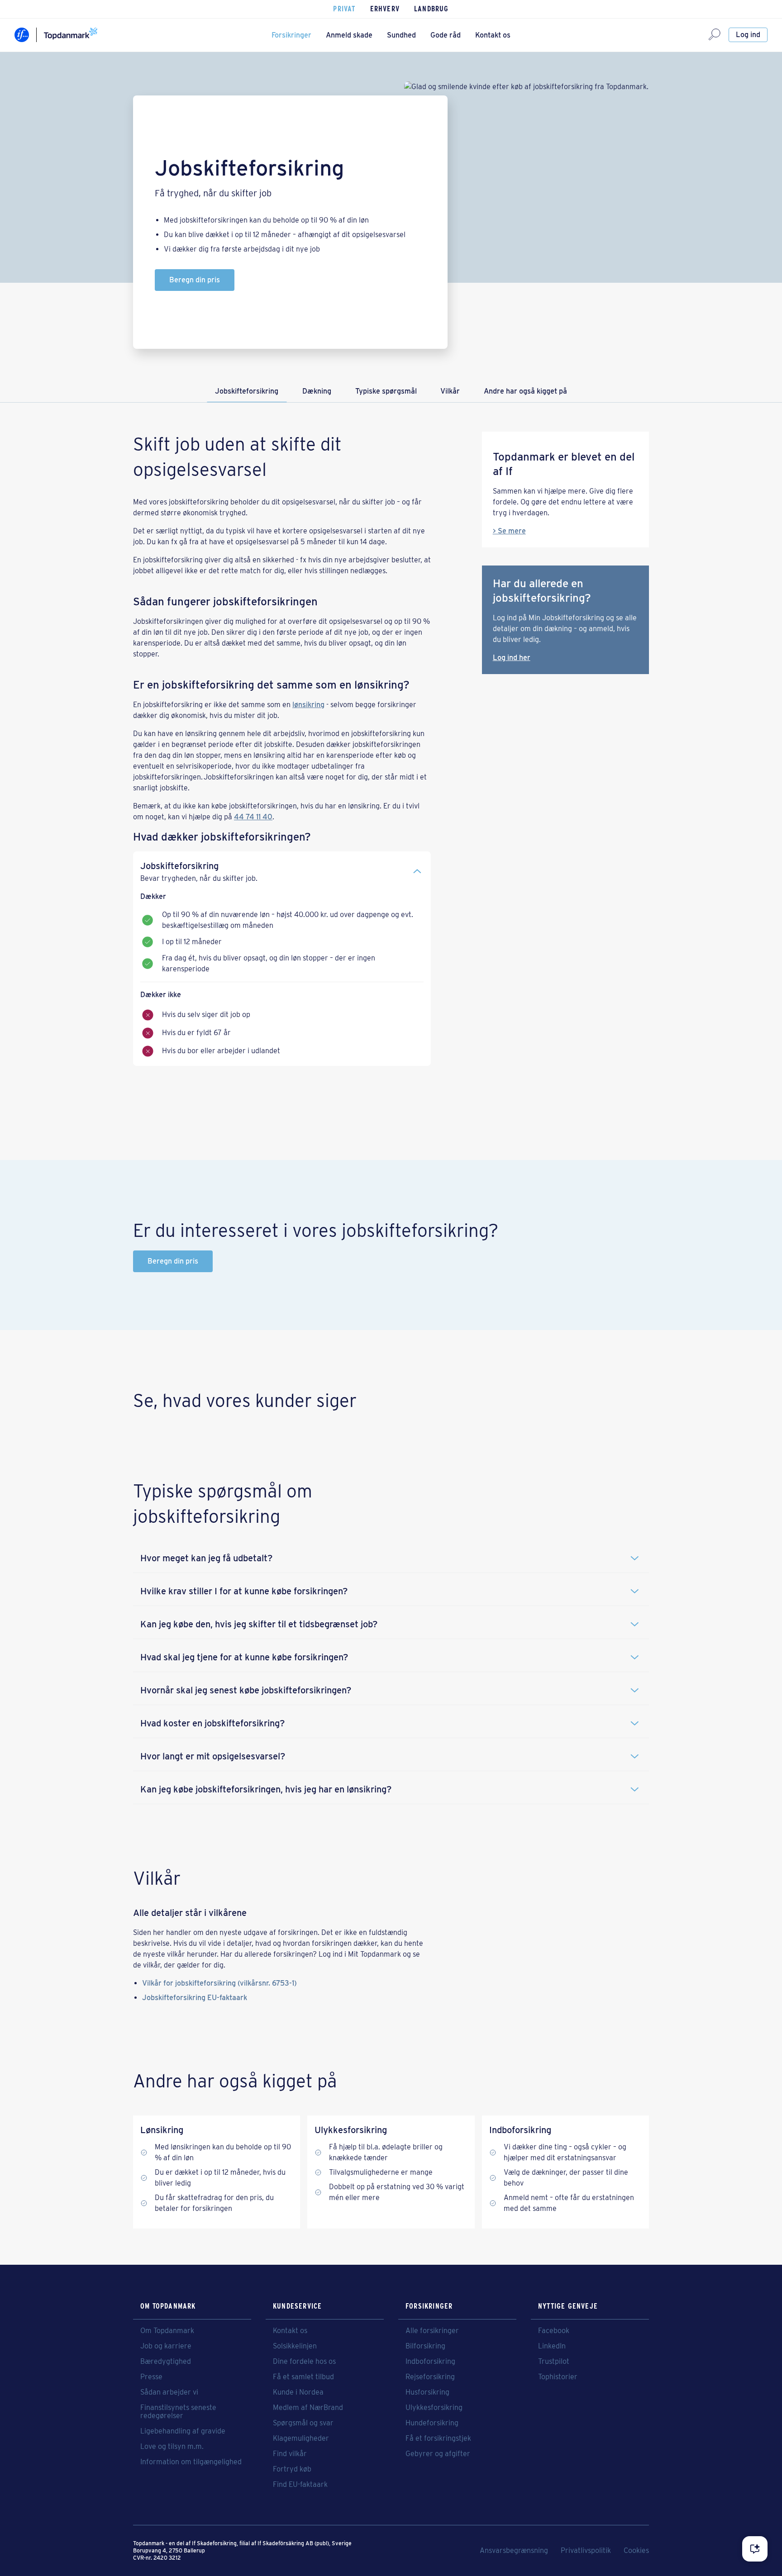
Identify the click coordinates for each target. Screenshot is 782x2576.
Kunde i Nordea (298, 2392)
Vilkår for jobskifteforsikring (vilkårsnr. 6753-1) (219, 1983)
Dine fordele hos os (304, 2362)
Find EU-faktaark (300, 2485)
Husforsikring (427, 2392)
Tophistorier (558, 2377)
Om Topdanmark (167, 2331)
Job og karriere (166, 2346)
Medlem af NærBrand (308, 2408)
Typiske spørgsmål (386, 391)
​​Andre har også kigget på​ (525, 391)
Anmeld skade (349, 35)
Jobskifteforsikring (247, 391)
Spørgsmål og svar (303, 2423)
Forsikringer (291, 35)
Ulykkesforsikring (434, 2408)
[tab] (282, 868)
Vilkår (450, 391)
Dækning (317, 391)
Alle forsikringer (432, 2331)
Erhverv (385, 9)
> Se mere (509, 531)
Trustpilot (554, 2362)
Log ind (748, 35)
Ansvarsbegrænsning (514, 2551)
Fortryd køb (292, 2469)
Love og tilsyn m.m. (172, 2447)
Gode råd (446, 35)
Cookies (636, 2551)
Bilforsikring (425, 2346)
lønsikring (308, 705)
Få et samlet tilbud (303, 2377)
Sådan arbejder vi (169, 2392)
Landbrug (432, 9)
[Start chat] (755, 2549)
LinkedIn (552, 2346)
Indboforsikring (430, 2362)
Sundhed (401, 35)
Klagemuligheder (301, 2438)
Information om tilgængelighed (191, 2462)
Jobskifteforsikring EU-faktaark (195, 1998)
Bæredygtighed (166, 2362)
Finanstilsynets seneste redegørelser (178, 2412)
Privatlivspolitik (586, 2551)
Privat (344, 9)
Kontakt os (493, 35)
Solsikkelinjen (295, 2346)
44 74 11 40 (253, 817)
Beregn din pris (195, 280)
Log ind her (512, 658)
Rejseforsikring (430, 2377)
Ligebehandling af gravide (183, 2431)
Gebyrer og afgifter (438, 2454)
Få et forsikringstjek (438, 2438)
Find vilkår (290, 2454)
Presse (151, 2377)
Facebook (554, 2331)
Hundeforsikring (432, 2423)
